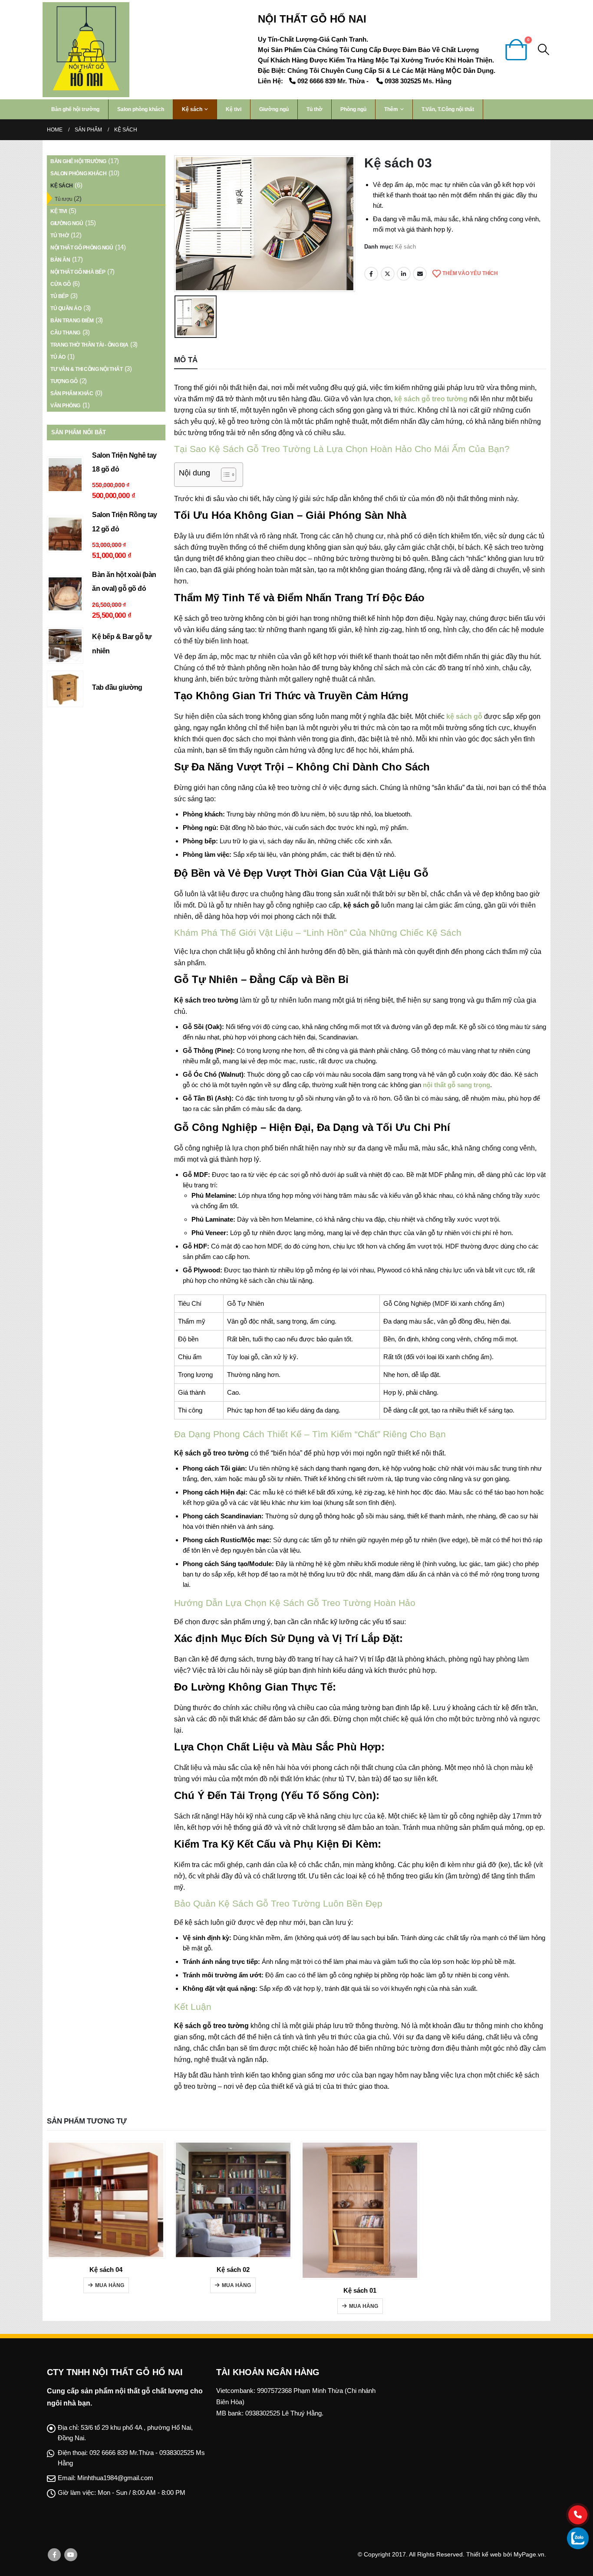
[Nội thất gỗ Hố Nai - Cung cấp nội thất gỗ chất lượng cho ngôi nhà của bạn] (86, 50)
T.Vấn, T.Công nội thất (448, 109)
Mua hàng (110, 2285)
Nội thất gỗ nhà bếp (78, 272)
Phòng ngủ (353, 109)
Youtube (71, 2555)
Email (420, 274)
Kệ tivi (234, 109)
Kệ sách (192, 109)
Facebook (371, 274)
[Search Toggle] (544, 49)
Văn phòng (65, 406)
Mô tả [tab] (186, 360)
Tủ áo (58, 357)
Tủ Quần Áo (66, 308)
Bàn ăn (60, 260)
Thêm (391, 109)
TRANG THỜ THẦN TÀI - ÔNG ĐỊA (89, 345)
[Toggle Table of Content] (224, 475)
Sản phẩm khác (72, 393)
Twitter (388, 274)
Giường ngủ (274, 109)
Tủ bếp (59, 296)
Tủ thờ (315, 109)
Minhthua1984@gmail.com (115, 2478)
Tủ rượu (64, 199)
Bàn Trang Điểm (72, 321)
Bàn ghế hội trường (75, 109)
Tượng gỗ (64, 381)
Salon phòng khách (141, 109)
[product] (65, 475)
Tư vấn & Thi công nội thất (86, 369)
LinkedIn (404, 274)
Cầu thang (65, 333)
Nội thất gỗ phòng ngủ (82, 248)
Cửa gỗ (60, 284)
